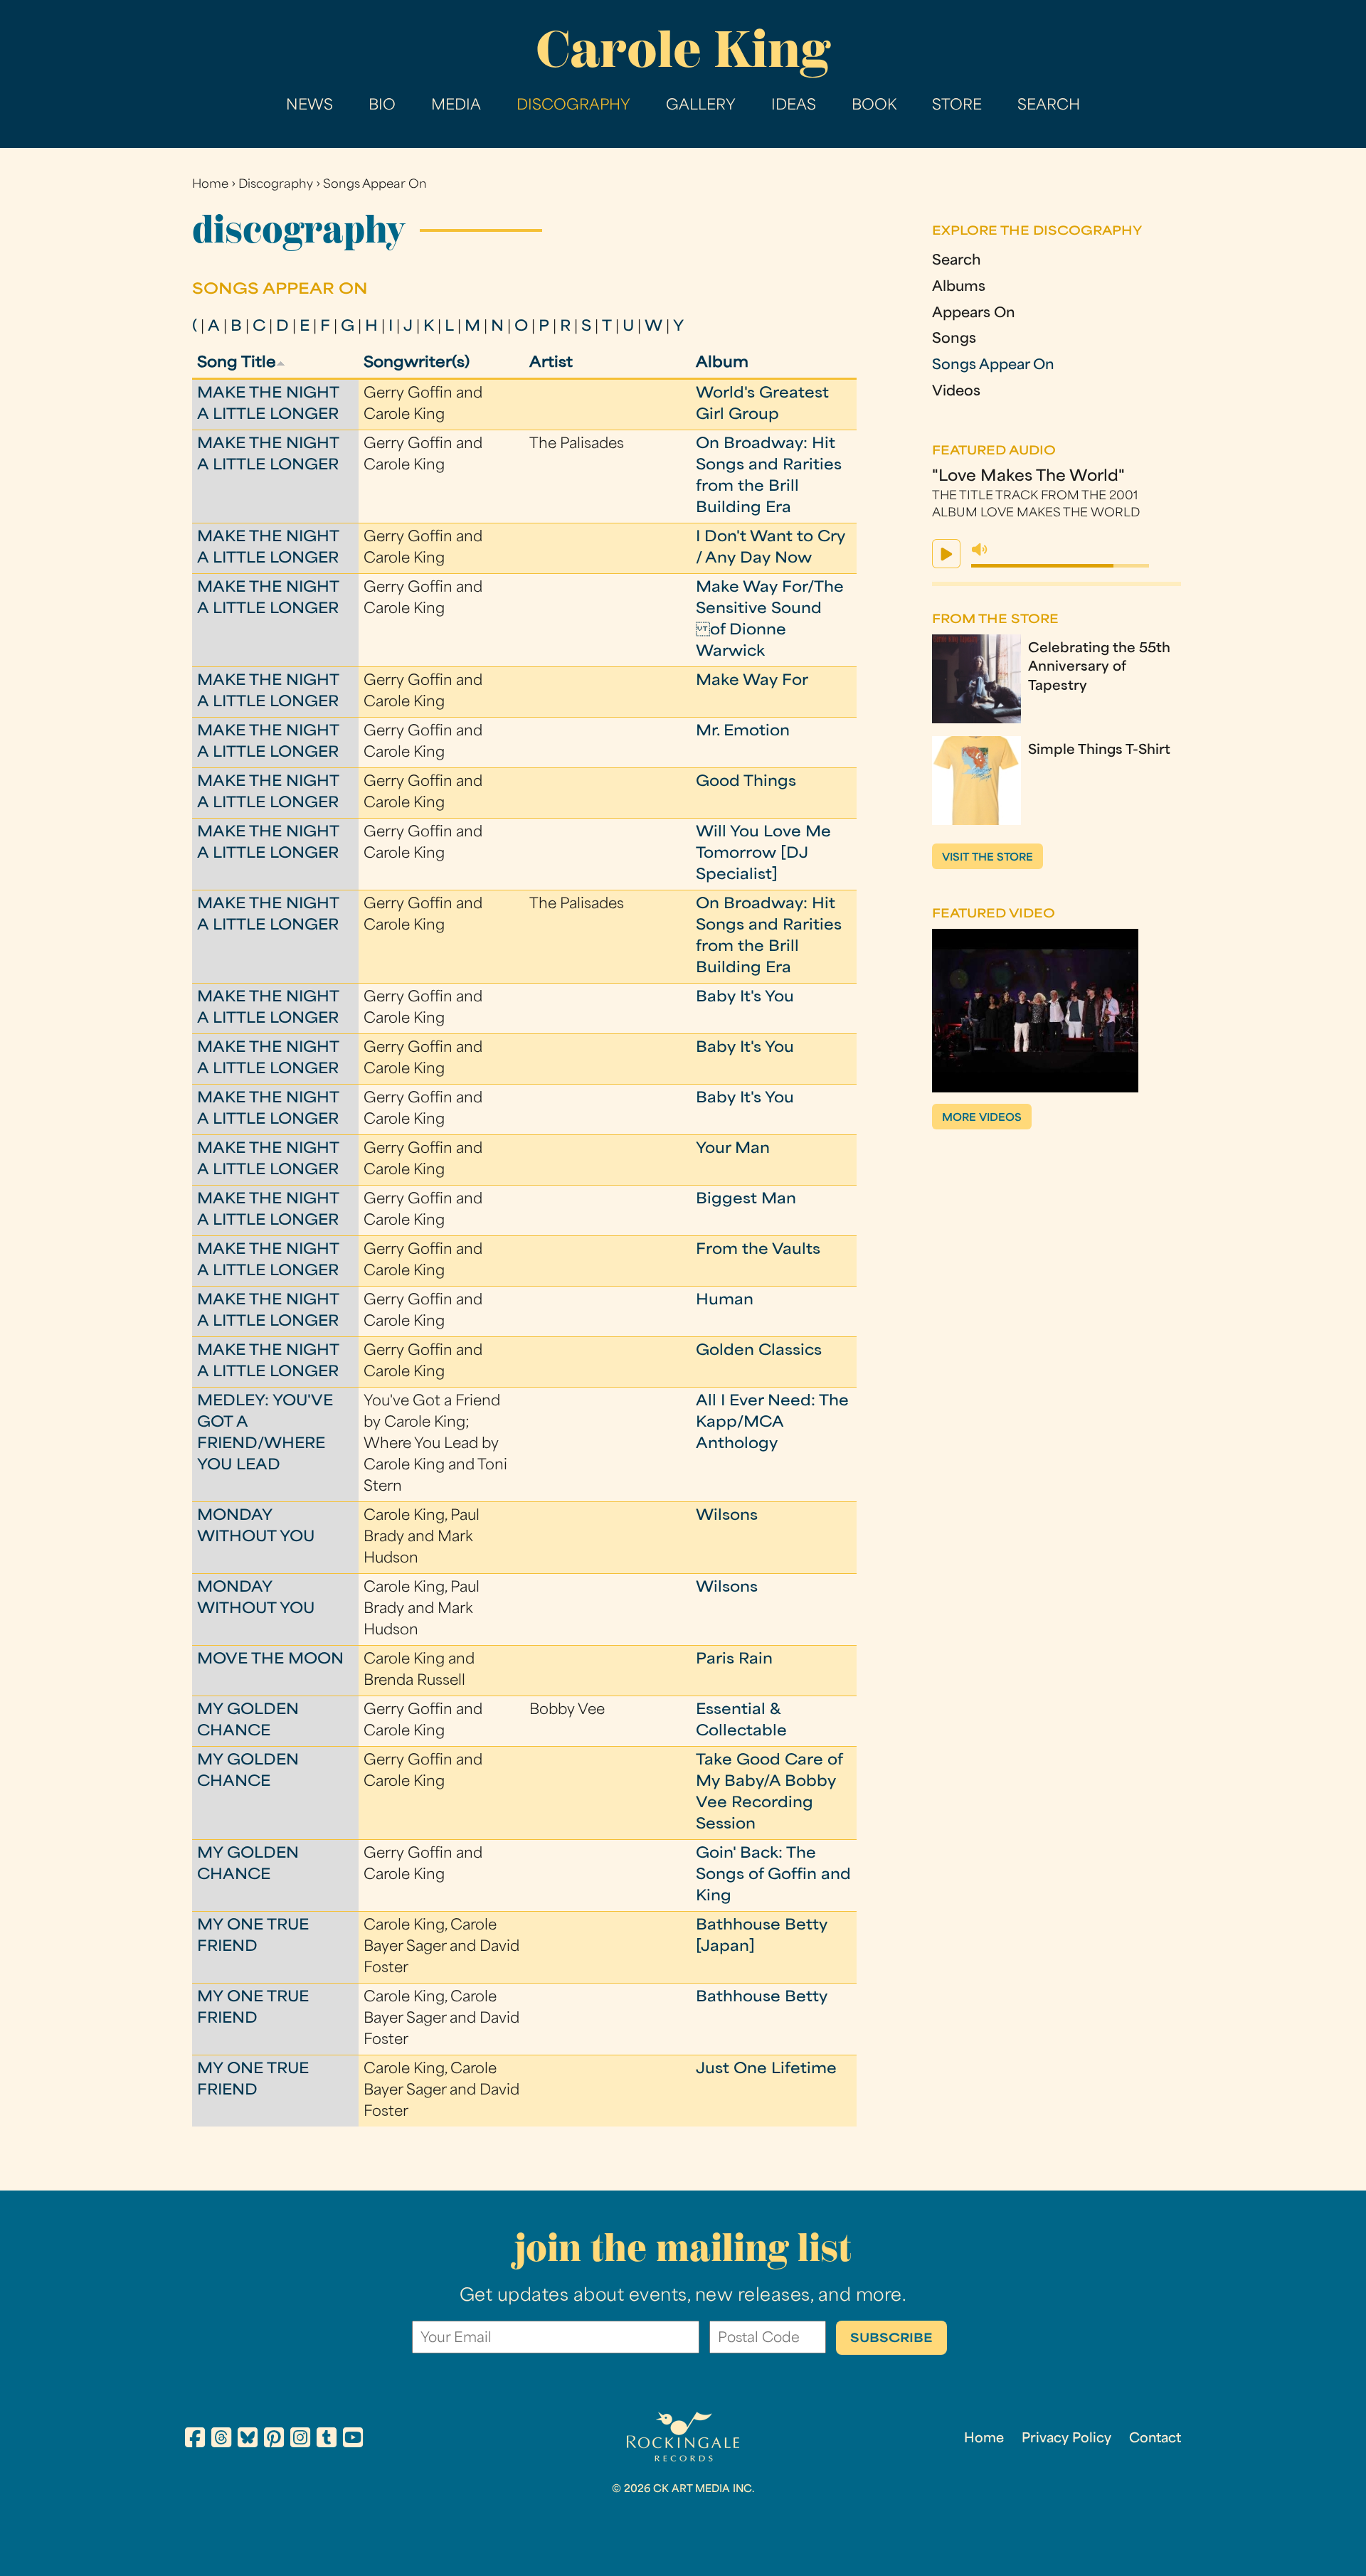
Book (874, 106)
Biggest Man (746, 1200)
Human (725, 1301)
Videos (956, 392)
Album (722, 363)
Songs (954, 340)
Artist (551, 363)
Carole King (683, 49)
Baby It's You (745, 998)
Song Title (237, 363)
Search (1049, 106)
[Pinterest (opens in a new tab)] (274, 2440)
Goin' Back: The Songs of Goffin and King (773, 1875)
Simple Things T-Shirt (1099, 751)
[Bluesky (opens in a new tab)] (248, 2440)
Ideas (794, 106)
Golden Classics (759, 1351)
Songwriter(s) (417, 363)
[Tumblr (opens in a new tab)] (327, 2440)
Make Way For (752, 681)
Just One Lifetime (766, 2070)
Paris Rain (734, 1660)
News (309, 106)
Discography (573, 106)
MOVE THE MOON (270, 1660)
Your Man (733, 1149)
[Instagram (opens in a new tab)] (300, 2440)
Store (957, 106)
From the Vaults (758, 1250)
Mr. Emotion (743, 732)
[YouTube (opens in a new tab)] (353, 2440)
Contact (1155, 2439)
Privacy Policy (1066, 2439)
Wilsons (727, 1516)
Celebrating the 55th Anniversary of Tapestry (1099, 668)
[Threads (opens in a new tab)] (221, 2440)
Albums (959, 288)
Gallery (701, 106)
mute (980, 550)
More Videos (982, 1118)
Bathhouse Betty (762, 1998)
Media (456, 106)
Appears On (974, 314)
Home (210, 185)
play (946, 554)
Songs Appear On (375, 185)
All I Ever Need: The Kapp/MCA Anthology (772, 1423)
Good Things (746, 782)
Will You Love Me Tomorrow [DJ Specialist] (763, 854)
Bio (382, 106)
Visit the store (988, 858)
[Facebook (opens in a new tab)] (195, 2440)
